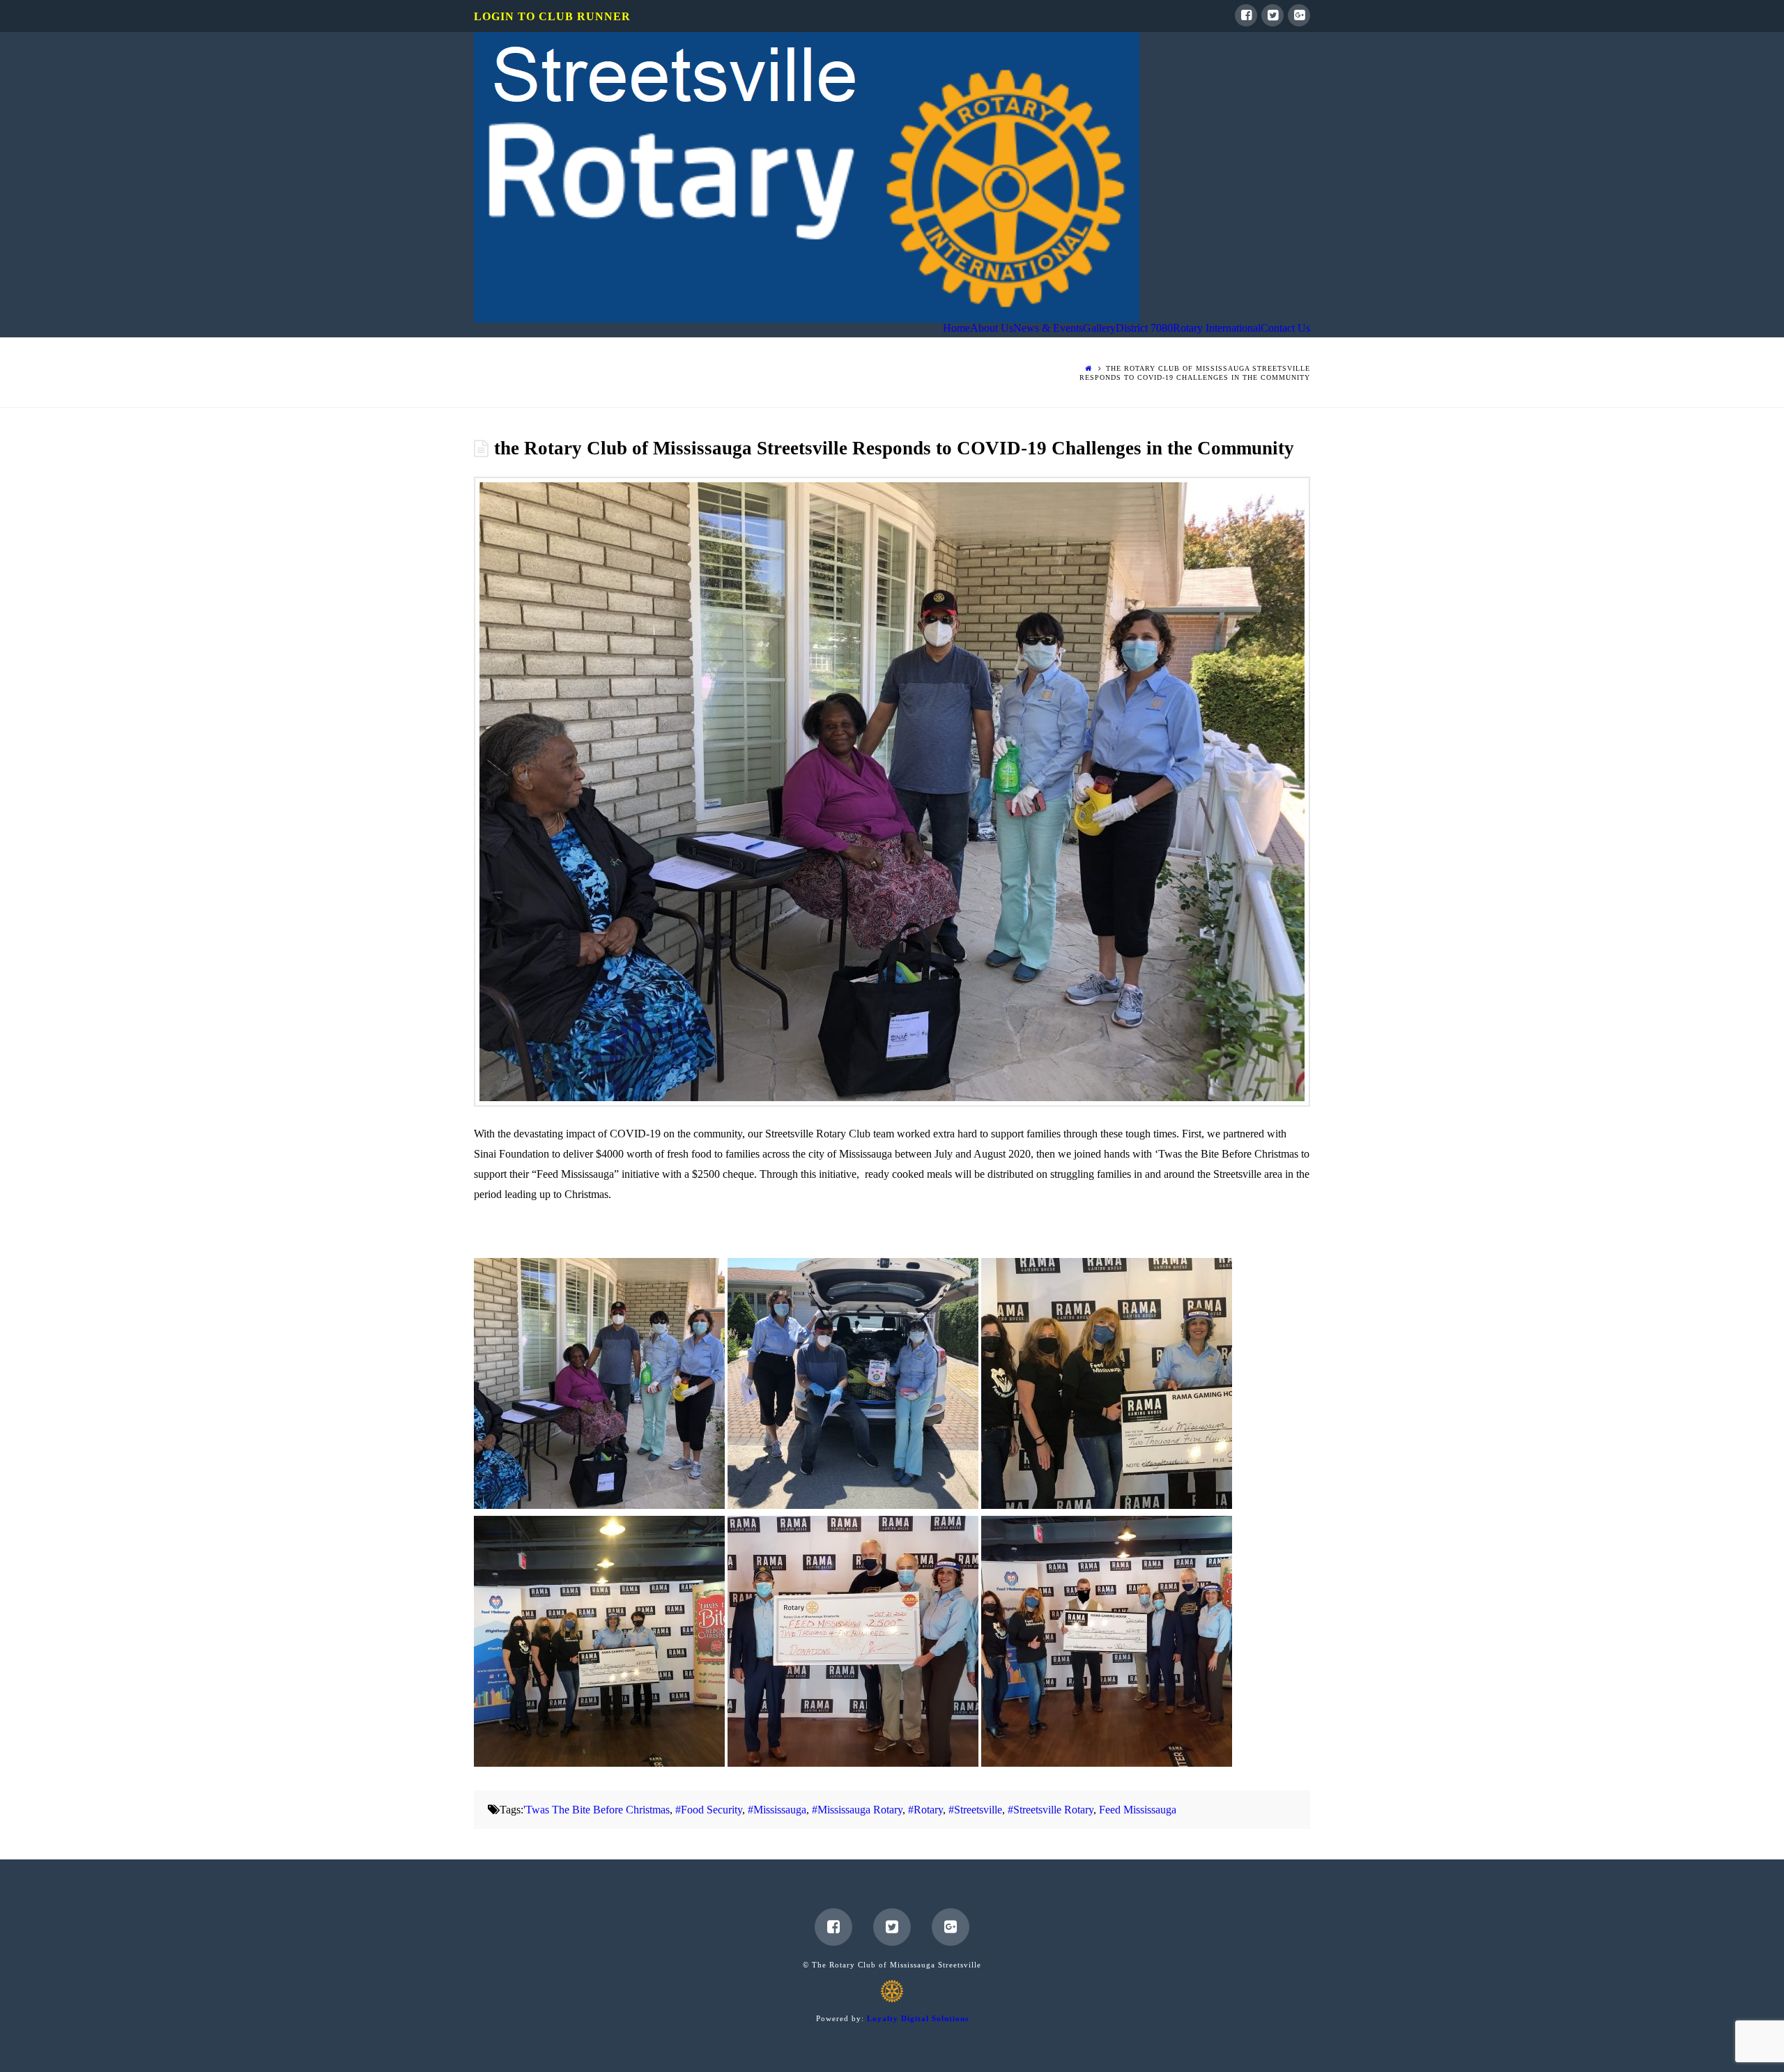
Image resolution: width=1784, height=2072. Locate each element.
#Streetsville (975, 1810)
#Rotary (925, 1810)
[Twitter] (1272, 15)
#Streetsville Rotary (1051, 1810)
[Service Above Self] (807, 177)
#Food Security (709, 1810)
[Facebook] (1246, 15)
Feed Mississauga (1138, 1810)
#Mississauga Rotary (857, 1810)
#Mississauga (777, 1810)
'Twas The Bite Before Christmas (597, 1810)
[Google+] (1299, 15)
